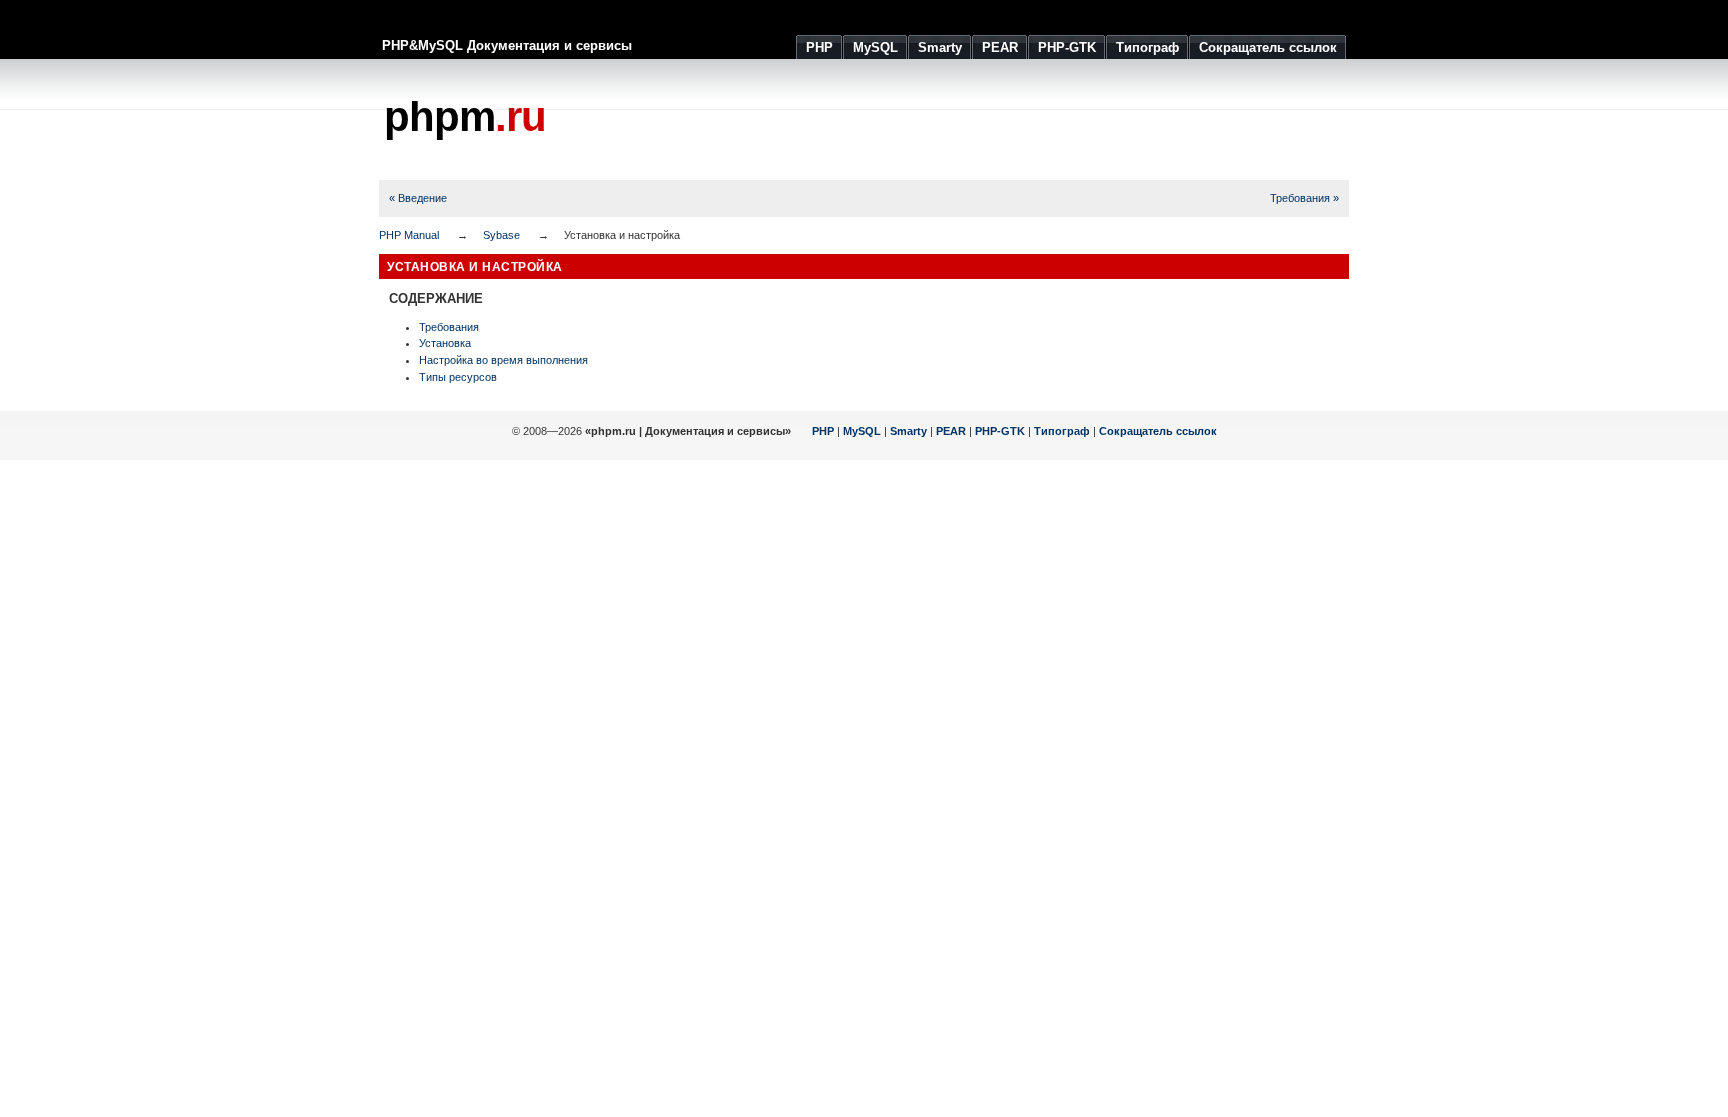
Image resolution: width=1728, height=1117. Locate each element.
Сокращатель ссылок (1158, 431)
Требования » (1304, 198)
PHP (823, 431)
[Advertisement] (985, 120)
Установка (445, 343)
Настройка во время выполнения (503, 360)
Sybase (501, 235)
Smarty (908, 431)
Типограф (1062, 431)
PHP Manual (409, 235)
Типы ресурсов (458, 377)
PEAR (951, 431)
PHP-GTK (1000, 431)
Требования (449, 327)
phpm (465, 116)
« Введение (418, 198)
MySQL (862, 431)
